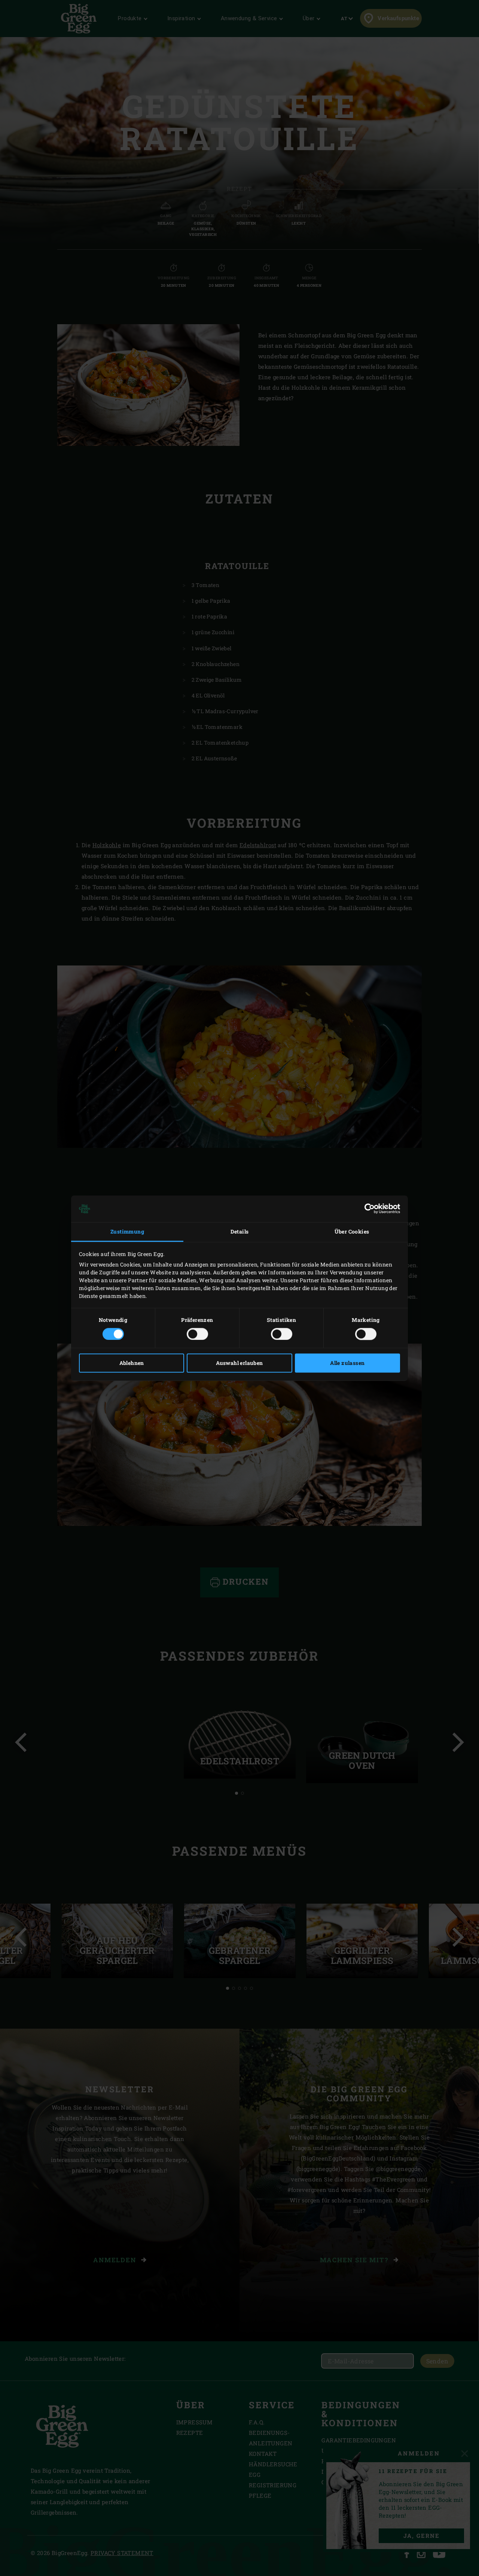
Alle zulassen (347, 1363)
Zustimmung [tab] (127, 1232)
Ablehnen (132, 1363)
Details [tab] (240, 1232)
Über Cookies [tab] (352, 1232)
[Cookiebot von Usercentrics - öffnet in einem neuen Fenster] (367, 1209)
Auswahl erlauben (239, 1363)
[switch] (197, 1334)
